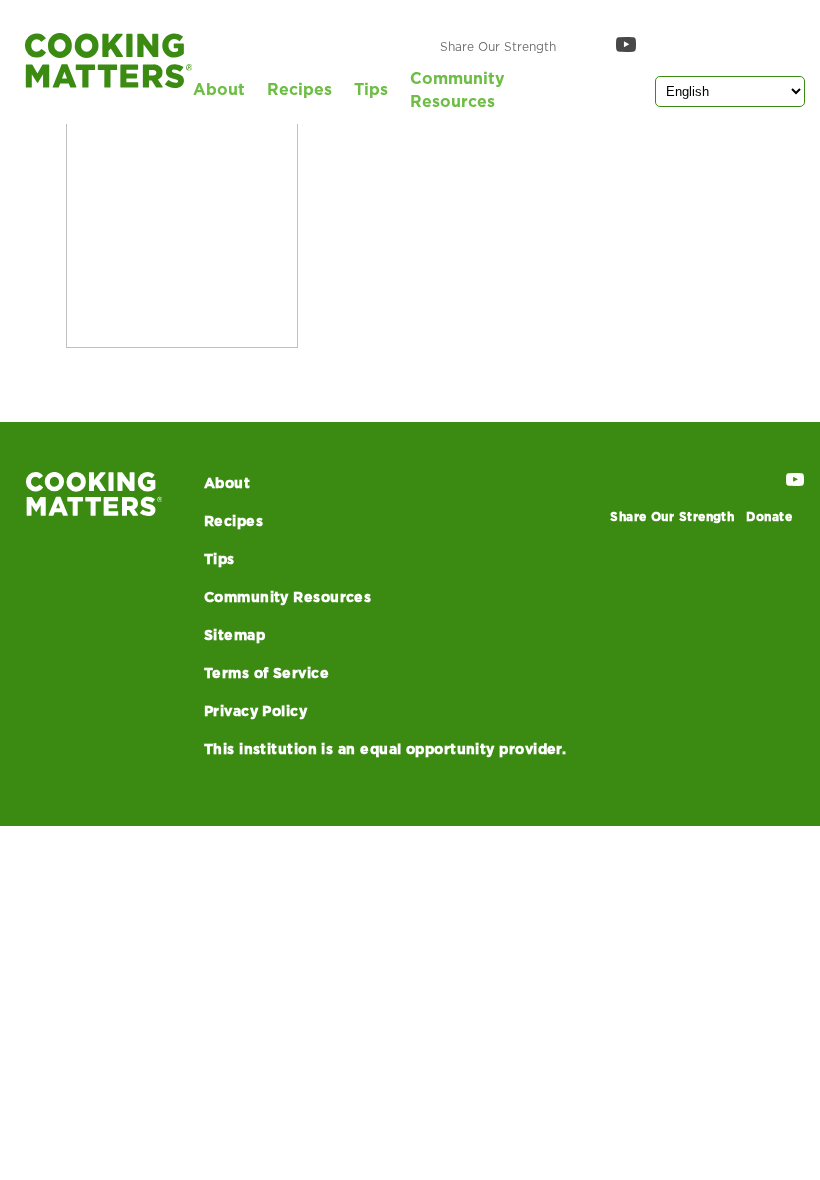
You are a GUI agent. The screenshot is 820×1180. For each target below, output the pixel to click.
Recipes (299, 90)
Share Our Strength (498, 47)
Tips (371, 90)
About (219, 90)
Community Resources (457, 90)
